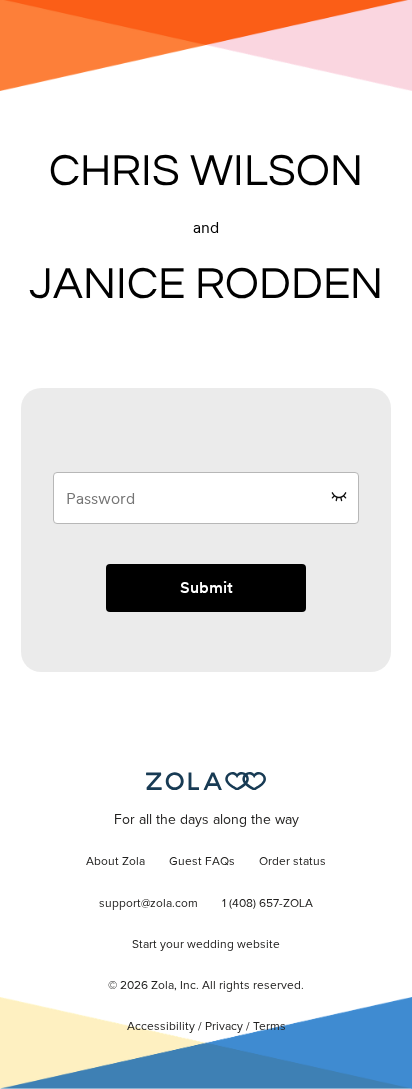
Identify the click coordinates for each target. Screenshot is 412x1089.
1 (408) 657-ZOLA (267, 904)
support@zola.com (148, 904)
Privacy (224, 1027)
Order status (292, 862)
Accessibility (161, 1027)
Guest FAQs (202, 862)
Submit (206, 587)
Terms (269, 1027)
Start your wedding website (206, 945)
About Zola (115, 862)
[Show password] (339, 496)
